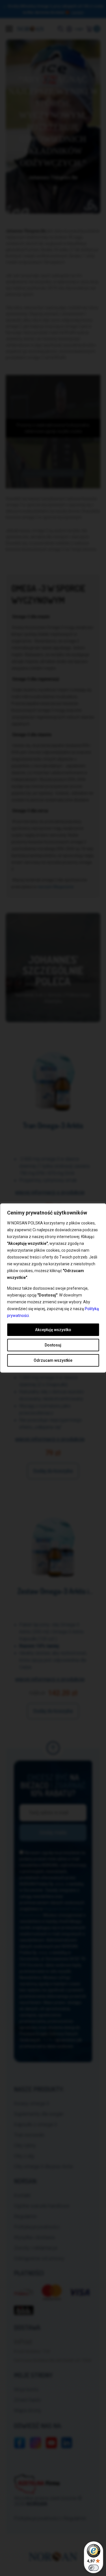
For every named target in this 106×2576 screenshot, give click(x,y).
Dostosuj (53, 1345)
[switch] (94, 2568)
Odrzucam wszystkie (53, 1360)
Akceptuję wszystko (53, 1330)
